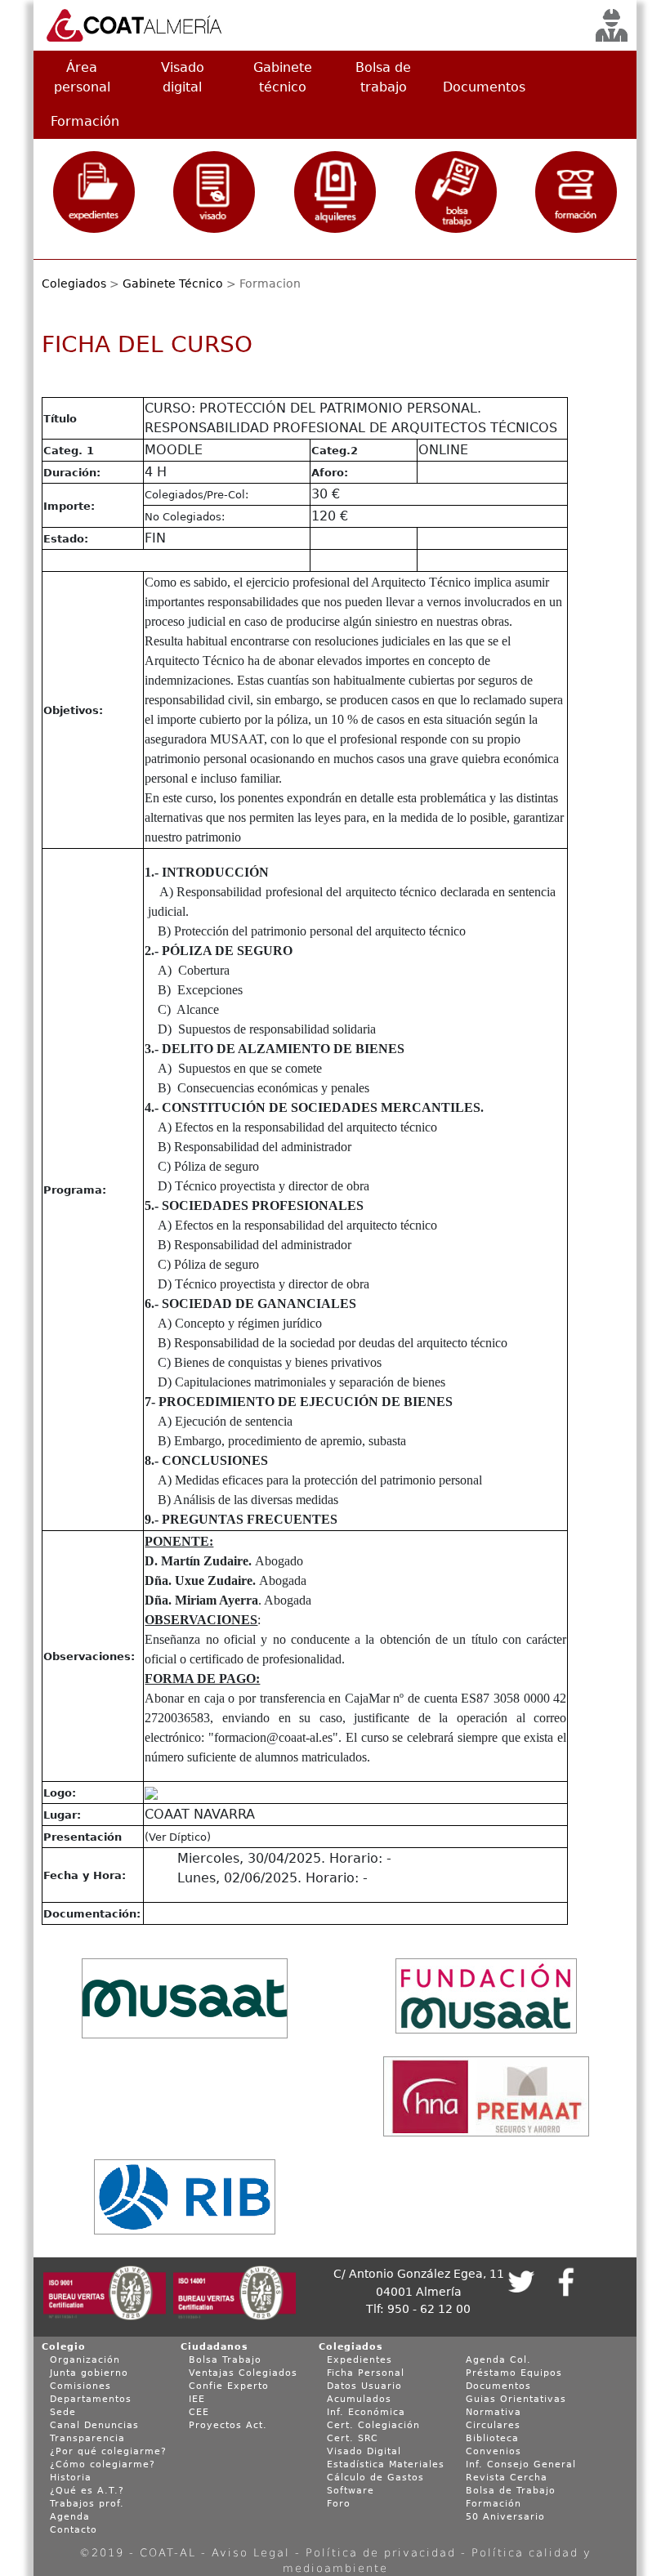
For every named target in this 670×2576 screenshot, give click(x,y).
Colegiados (74, 283)
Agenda (70, 2517)
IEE (197, 2399)
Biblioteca (492, 2438)
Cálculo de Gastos (375, 2478)
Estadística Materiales (386, 2464)
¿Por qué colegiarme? (108, 2451)
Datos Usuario (364, 2386)
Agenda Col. (498, 2360)
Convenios (494, 2451)
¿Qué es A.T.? (87, 2491)
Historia (71, 2478)
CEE (199, 2412)
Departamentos (91, 2399)
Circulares (493, 2425)
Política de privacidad (381, 2553)
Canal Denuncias (94, 2425)
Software (351, 2491)
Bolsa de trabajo (383, 77)
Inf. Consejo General (521, 2464)
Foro (339, 2504)
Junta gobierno (89, 2373)
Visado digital (183, 77)
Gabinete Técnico (173, 283)
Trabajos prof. (87, 2504)
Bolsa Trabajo (225, 2360)
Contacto (74, 2530)
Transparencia (87, 2438)
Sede (63, 2412)
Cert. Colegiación (373, 2425)
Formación (85, 121)
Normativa (494, 2412)
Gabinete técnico (283, 77)
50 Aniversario (505, 2517)
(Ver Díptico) (178, 1837)
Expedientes (360, 2360)
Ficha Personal (366, 2373)
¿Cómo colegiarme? (103, 2464)
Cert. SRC (353, 2438)
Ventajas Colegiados (243, 2373)
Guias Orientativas (516, 2399)
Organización (85, 2360)
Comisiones (80, 2386)
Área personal (82, 77)
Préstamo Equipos (514, 2373)
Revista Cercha (507, 2478)
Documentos (484, 87)
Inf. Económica (366, 2412)
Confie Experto (229, 2386)
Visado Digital (364, 2451)
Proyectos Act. (228, 2425)
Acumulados (359, 2399)
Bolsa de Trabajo (511, 2491)
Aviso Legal (251, 2553)
